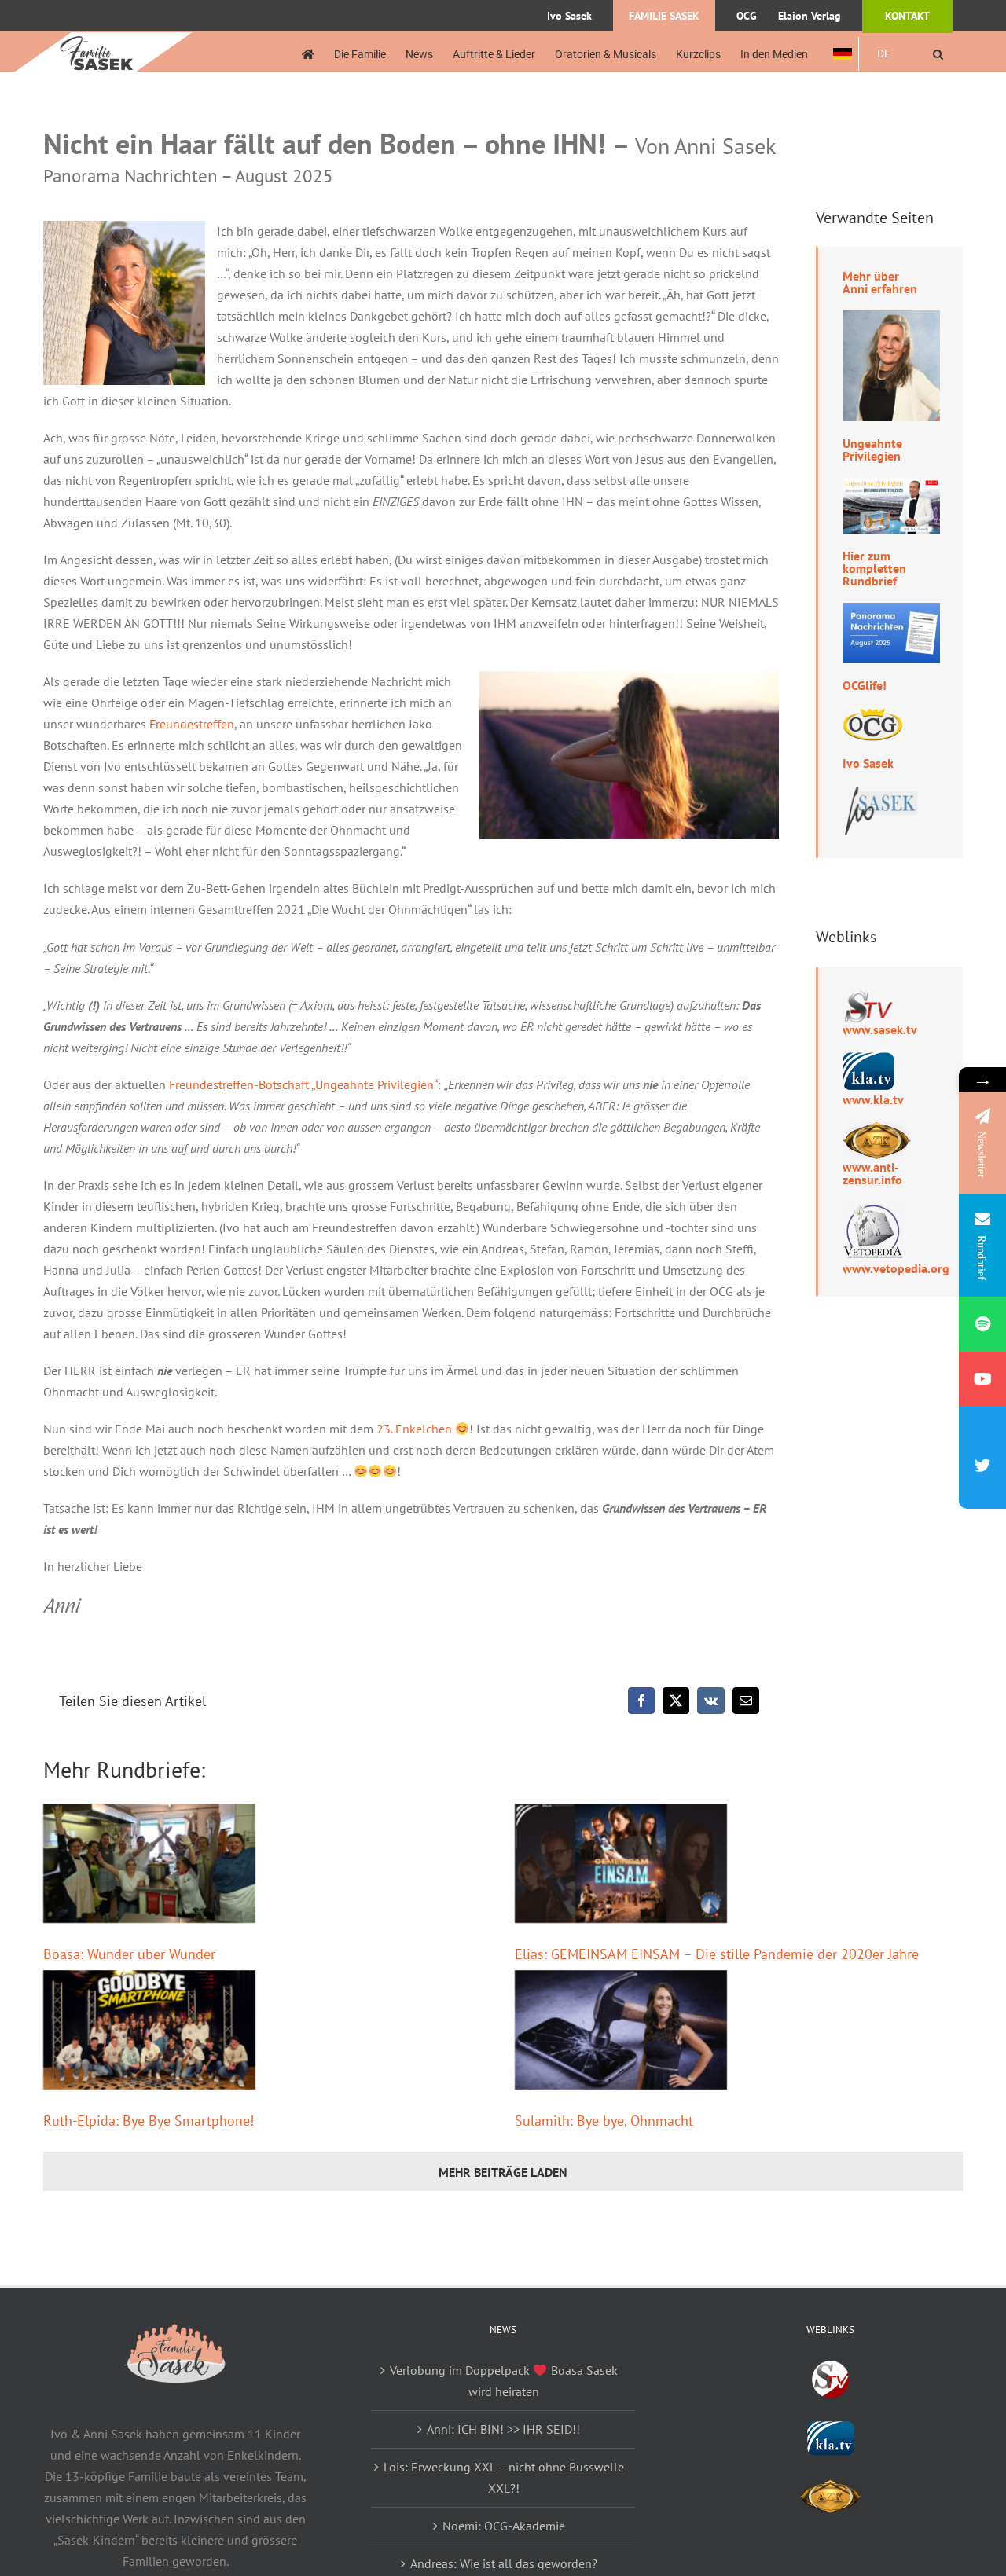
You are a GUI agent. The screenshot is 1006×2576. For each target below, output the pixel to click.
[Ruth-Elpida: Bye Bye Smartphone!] (149, 2030)
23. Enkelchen (414, 1429)
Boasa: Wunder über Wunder (129, 1954)
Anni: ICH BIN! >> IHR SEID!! (503, 2429)
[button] (938, 54)
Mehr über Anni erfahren (880, 282)
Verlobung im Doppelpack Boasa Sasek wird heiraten (503, 2381)
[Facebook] (641, 1701)
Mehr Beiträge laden (503, 2172)
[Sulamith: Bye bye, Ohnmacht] (621, 2030)
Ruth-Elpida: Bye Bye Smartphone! (149, 2121)
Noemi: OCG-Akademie (504, 2526)
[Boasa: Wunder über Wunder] (149, 1863)
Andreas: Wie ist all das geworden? (504, 2563)
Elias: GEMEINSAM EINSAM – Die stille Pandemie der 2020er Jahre (717, 1954)
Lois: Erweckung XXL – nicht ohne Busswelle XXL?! (504, 2477)
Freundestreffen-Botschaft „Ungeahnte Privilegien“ (303, 1084)
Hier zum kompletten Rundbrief (874, 568)
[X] (676, 1701)
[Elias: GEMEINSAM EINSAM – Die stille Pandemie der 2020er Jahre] (621, 1863)
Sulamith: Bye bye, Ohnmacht (604, 2121)
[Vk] (711, 1701)
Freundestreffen (192, 724)
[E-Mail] (746, 1701)
